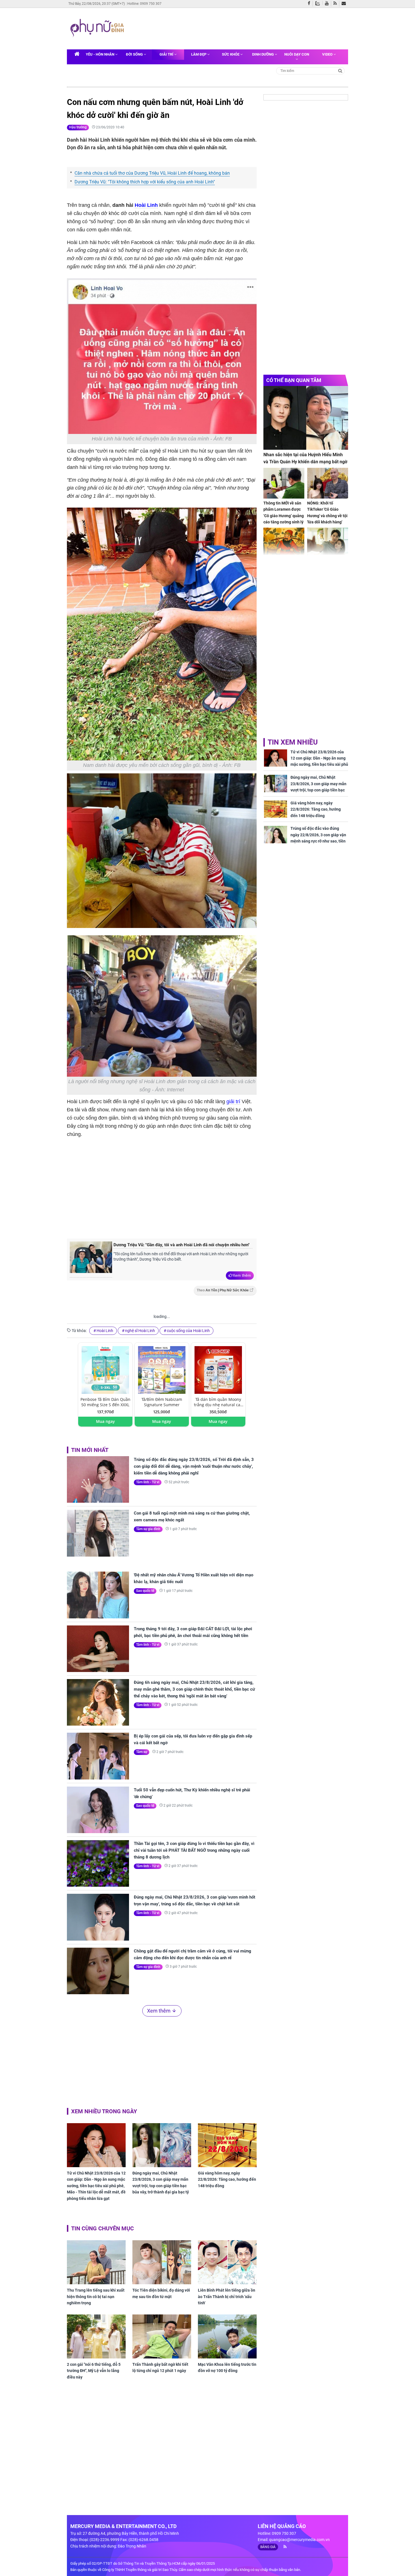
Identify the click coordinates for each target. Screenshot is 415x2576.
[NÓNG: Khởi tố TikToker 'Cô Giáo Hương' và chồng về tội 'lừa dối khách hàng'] (328, 483)
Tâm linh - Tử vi (148, 1482)
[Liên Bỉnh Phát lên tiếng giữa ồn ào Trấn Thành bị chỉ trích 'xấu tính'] (227, 2262)
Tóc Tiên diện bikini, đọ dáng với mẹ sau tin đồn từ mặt (161, 2293)
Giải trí (167, 54)
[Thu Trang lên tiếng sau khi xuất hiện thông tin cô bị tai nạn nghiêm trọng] (96, 2262)
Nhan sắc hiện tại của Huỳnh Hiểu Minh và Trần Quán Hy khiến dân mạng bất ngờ (305, 458)
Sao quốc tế (145, 1591)
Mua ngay (105, 1421)
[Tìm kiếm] (340, 70)
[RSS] (336, 4)
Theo (223, 1290)
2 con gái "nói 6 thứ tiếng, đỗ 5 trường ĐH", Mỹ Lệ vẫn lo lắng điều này (94, 2371)
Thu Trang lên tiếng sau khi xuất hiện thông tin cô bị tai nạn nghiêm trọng (96, 2297)
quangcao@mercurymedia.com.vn (299, 2540)
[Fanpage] (310, 4)
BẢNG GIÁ (268, 2547)
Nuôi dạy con (297, 54)
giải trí (233, 1102)
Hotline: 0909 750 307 (144, 4)
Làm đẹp (199, 54)
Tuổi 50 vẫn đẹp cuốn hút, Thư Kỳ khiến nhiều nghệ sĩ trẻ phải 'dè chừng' (192, 1793)
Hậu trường (78, 127)
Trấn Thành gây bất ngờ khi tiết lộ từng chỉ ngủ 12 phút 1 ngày (160, 2367)
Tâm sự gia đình (148, 1529)
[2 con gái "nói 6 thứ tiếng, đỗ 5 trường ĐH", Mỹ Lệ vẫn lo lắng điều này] (96, 2336)
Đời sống (135, 54)
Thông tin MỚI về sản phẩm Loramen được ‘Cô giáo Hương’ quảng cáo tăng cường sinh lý (284, 513)
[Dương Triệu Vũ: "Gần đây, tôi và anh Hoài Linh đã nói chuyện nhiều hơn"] (91, 1260)
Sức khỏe (231, 54)
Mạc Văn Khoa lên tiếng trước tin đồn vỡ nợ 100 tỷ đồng (227, 2367)
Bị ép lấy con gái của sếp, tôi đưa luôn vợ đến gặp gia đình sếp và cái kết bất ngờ (193, 1739)
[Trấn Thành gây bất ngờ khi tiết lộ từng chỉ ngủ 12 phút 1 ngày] (162, 2336)
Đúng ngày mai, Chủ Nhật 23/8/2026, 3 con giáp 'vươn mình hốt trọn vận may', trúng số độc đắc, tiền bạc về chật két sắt (195, 1901)
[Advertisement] (235, 28)
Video (328, 54)
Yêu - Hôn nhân (101, 54)
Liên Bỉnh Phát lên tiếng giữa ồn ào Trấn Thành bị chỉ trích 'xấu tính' (227, 2297)
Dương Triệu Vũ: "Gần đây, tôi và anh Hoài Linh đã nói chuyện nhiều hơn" (182, 1245)
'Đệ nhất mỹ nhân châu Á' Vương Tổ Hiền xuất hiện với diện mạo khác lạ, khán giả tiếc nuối (194, 1578)
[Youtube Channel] (328, 4)
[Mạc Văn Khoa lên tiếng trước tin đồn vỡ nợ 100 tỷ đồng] (227, 2336)
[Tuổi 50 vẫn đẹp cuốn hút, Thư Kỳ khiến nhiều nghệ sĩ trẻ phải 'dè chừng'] (98, 1810)
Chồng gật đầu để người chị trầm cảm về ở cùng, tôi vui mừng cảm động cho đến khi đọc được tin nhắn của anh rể (193, 1954)
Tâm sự (142, 1752)
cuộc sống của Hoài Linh (188, 1331)
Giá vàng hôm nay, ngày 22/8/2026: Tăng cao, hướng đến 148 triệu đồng (227, 2179)
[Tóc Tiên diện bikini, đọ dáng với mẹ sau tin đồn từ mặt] (162, 2262)
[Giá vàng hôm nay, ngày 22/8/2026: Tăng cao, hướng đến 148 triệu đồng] (227, 2145)
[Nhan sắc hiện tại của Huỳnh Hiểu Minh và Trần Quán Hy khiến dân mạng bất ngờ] (306, 418)
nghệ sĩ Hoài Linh (140, 1331)
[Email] (345, 4)
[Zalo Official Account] (319, 3)
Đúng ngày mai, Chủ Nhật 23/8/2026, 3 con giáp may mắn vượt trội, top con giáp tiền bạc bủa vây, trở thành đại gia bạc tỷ (161, 2183)
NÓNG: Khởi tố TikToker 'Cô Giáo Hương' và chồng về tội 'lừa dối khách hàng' (327, 513)
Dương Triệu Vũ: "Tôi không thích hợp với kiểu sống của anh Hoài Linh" (145, 182)
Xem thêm (242, 1275)
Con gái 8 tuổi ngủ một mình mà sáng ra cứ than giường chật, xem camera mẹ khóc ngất (192, 1517)
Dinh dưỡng (263, 54)
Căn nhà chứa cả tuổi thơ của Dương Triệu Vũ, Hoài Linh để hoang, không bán (152, 173)
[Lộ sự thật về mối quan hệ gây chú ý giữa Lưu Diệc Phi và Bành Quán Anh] (328, 543)
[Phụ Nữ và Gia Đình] (98, 28)
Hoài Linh (146, 205)
